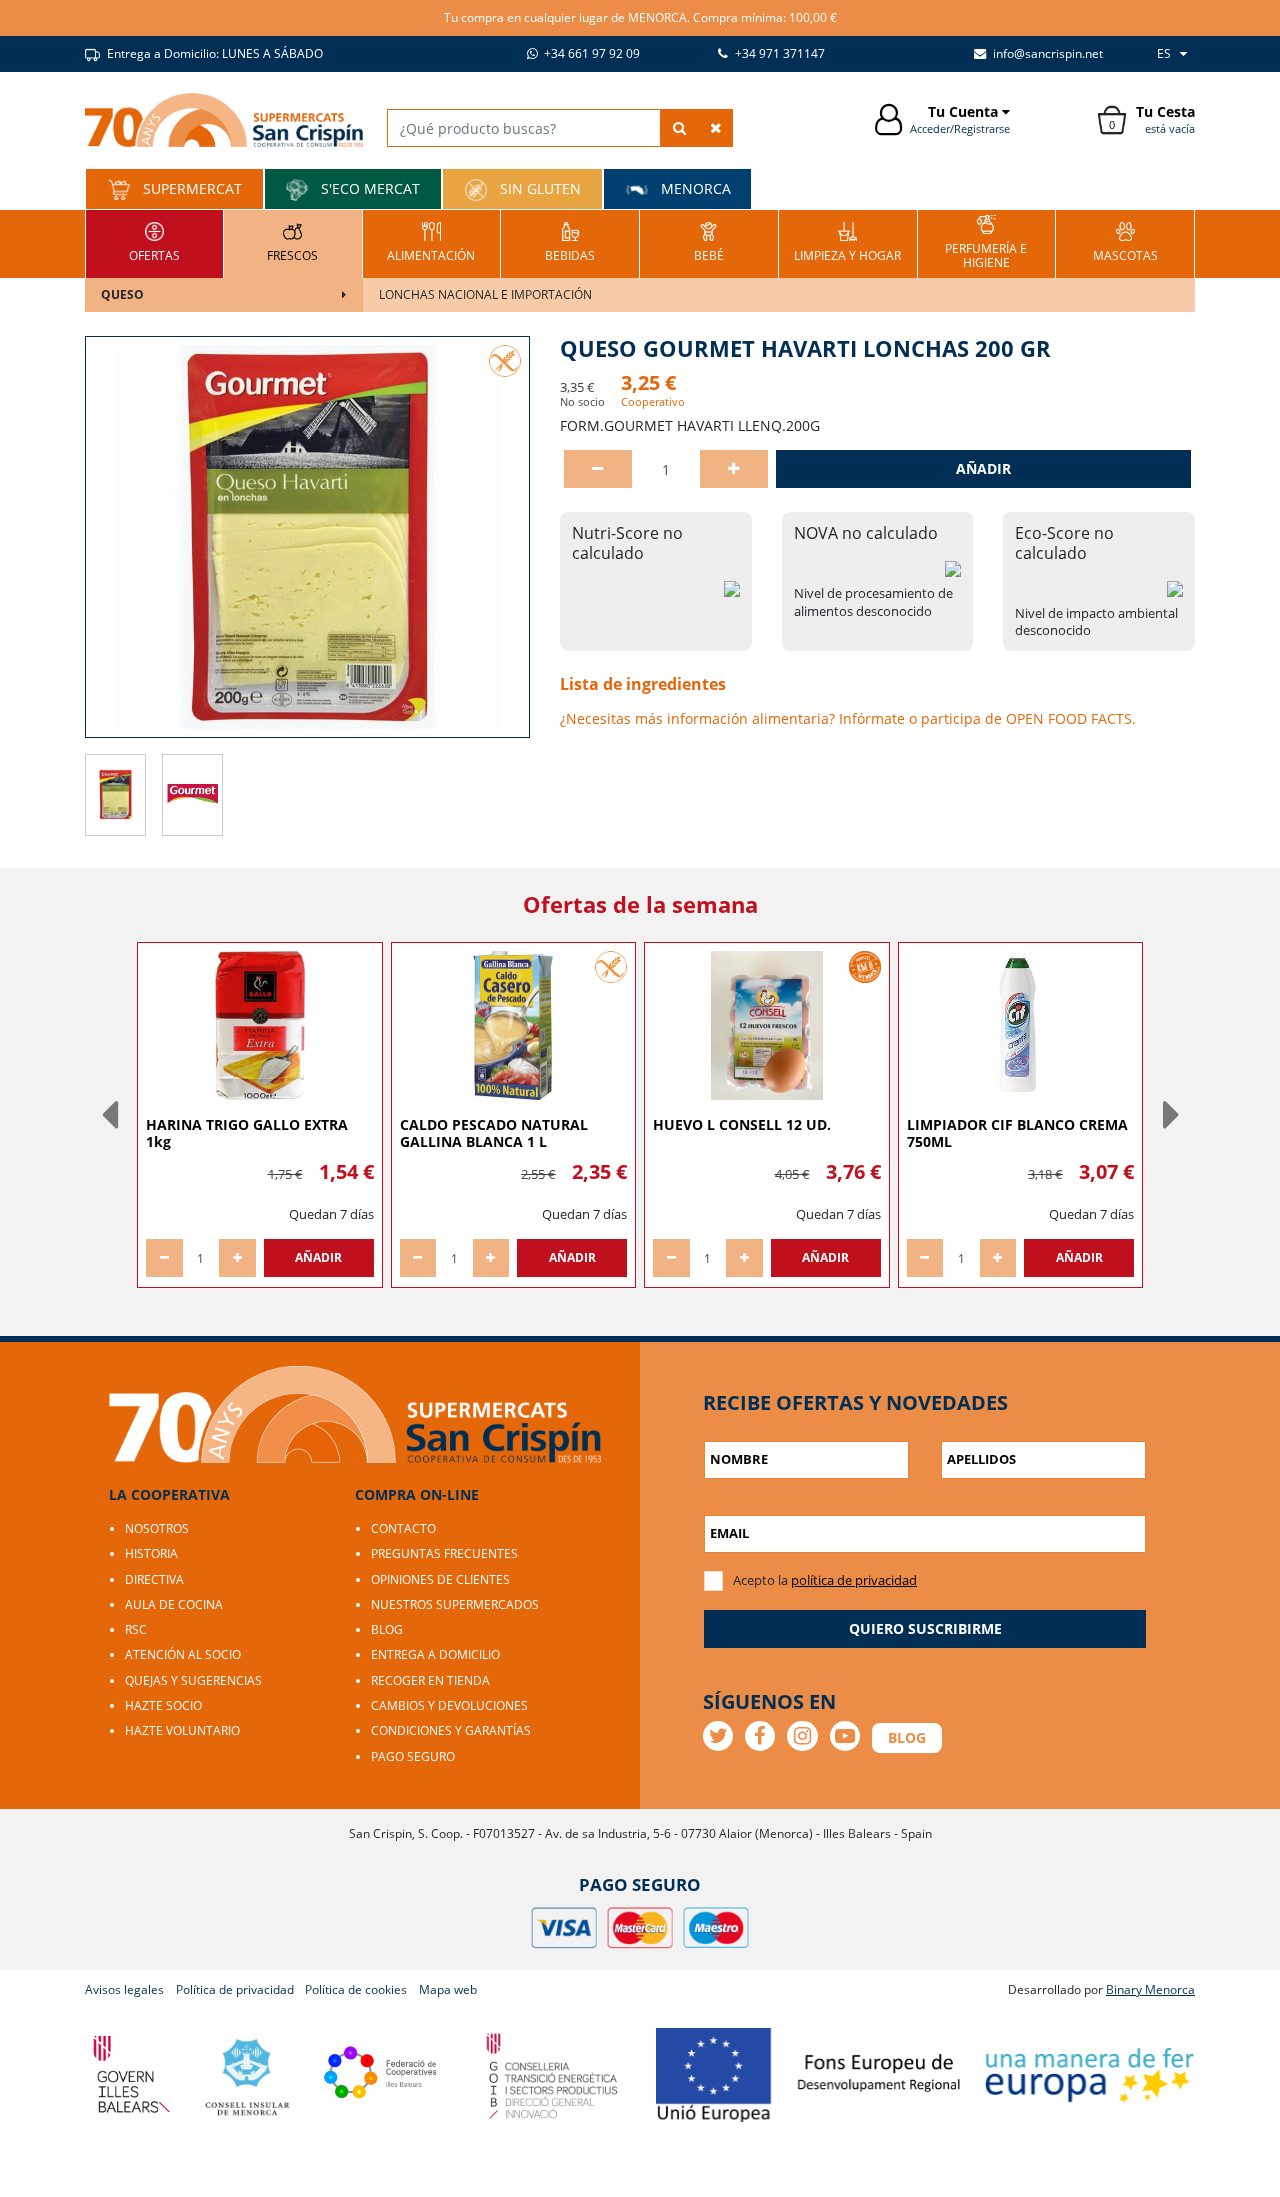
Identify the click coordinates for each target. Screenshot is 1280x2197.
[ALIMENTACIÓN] (431, 241)
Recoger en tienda (430, 1680)
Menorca (694, 188)
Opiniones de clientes (440, 1579)
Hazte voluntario (182, 1730)
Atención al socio (183, 1654)
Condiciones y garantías (451, 1730)
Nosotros (157, 1528)
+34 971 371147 (778, 53)
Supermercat (190, 188)
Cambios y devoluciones (449, 1705)
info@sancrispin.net (1046, 53)
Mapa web (448, 1989)
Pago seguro (413, 1756)
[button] (109, 1115)
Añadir (983, 468)
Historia (151, 1553)
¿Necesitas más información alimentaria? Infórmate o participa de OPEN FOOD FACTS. (848, 718)
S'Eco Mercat (368, 188)
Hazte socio (163, 1705)
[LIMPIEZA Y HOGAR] (847, 241)
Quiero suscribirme (925, 1628)
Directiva (154, 1579)
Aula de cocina (174, 1604)
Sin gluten (538, 188)
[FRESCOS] (292, 241)
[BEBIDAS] (570, 241)
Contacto (403, 1528)
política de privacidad (854, 1580)
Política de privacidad (235, 1989)
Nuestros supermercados (455, 1604)
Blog (387, 1629)
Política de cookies (356, 1989)
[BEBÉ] (709, 241)
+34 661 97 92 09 (590, 53)
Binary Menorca (1150, 1989)
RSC (136, 1629)
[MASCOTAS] (1125, 241)
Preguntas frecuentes (444, 1553)
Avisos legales (124, 1989)
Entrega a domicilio (435, 1654)
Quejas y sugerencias (193, 1680)
